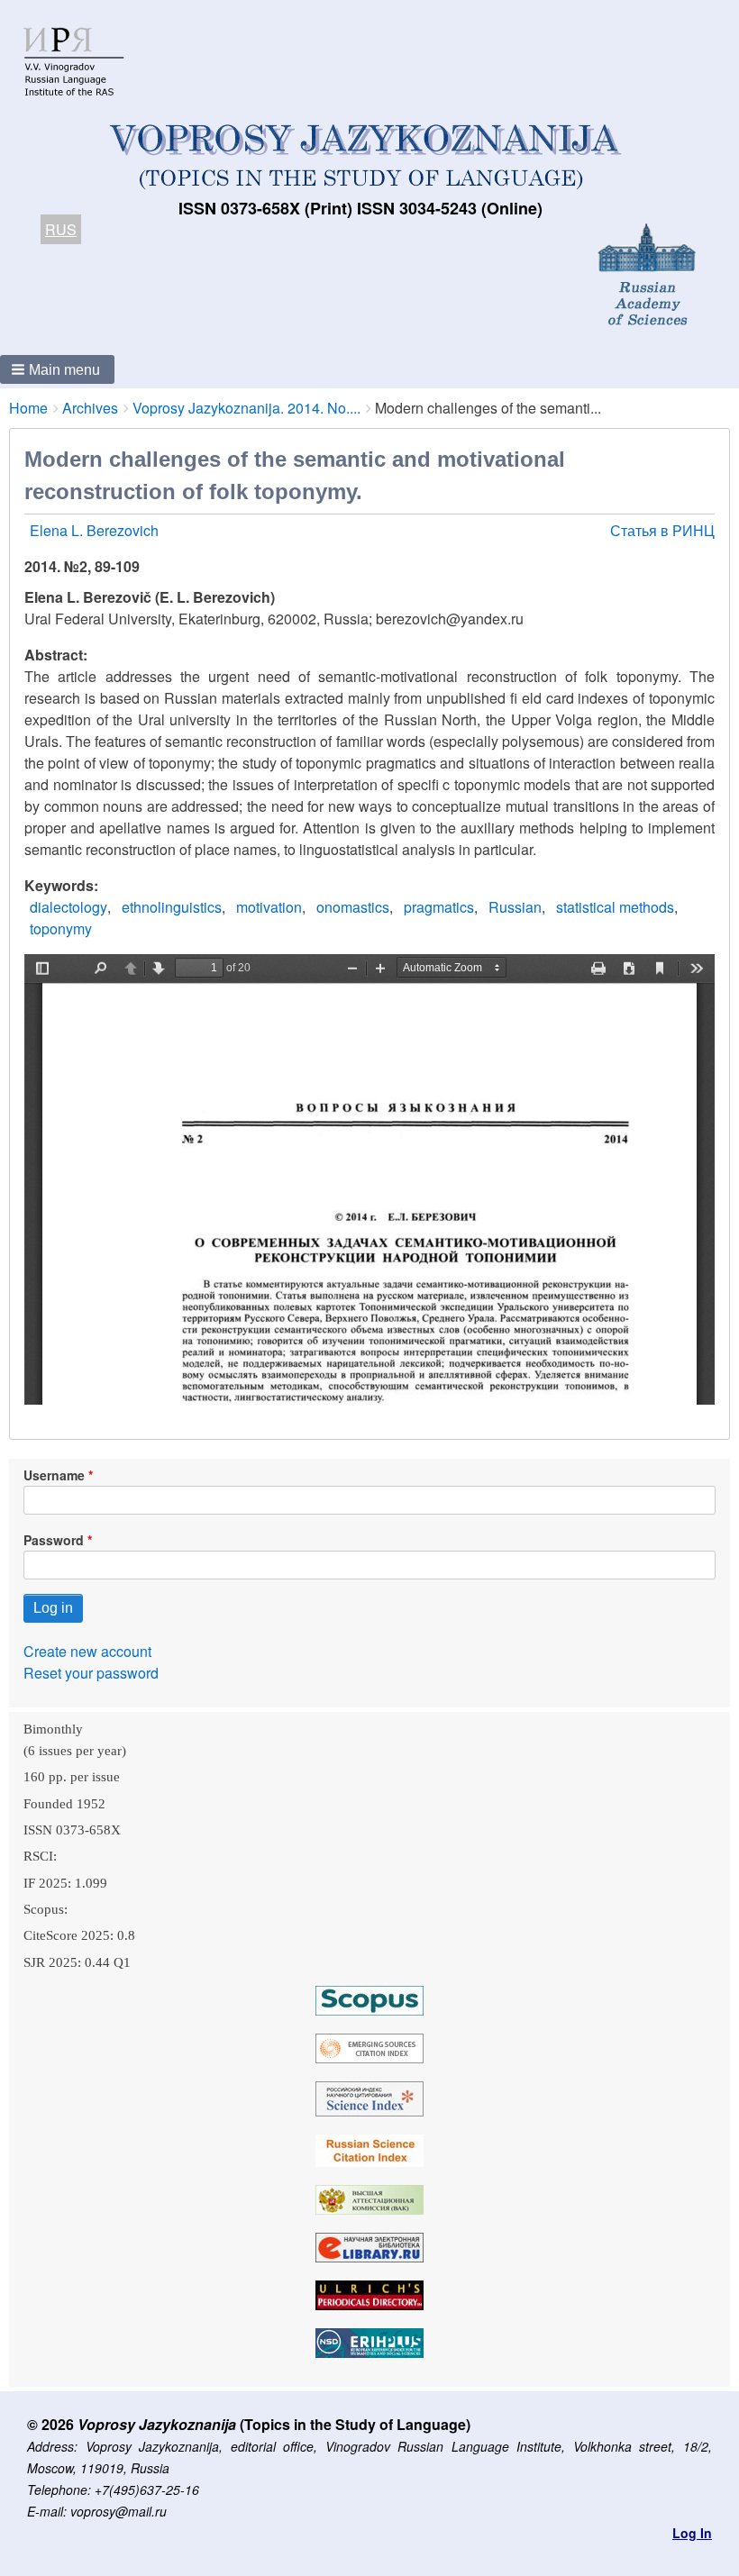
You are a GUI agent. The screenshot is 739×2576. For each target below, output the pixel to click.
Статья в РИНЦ (662, 530)
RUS (61, 229)
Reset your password (91, 1673)
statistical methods (615, 907)
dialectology (68, 907)
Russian (515, 907)
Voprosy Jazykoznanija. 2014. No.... (246, 408)
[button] (57, 369)
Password (54, 1540)
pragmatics (439, 907)
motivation (269, 907)
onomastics (353, 907)
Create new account (87, 1651)
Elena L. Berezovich (94, 530)
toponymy (61, 928)
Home (28, 408)
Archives (90, 408)
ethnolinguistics (172, 907)
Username (54, 1475)
